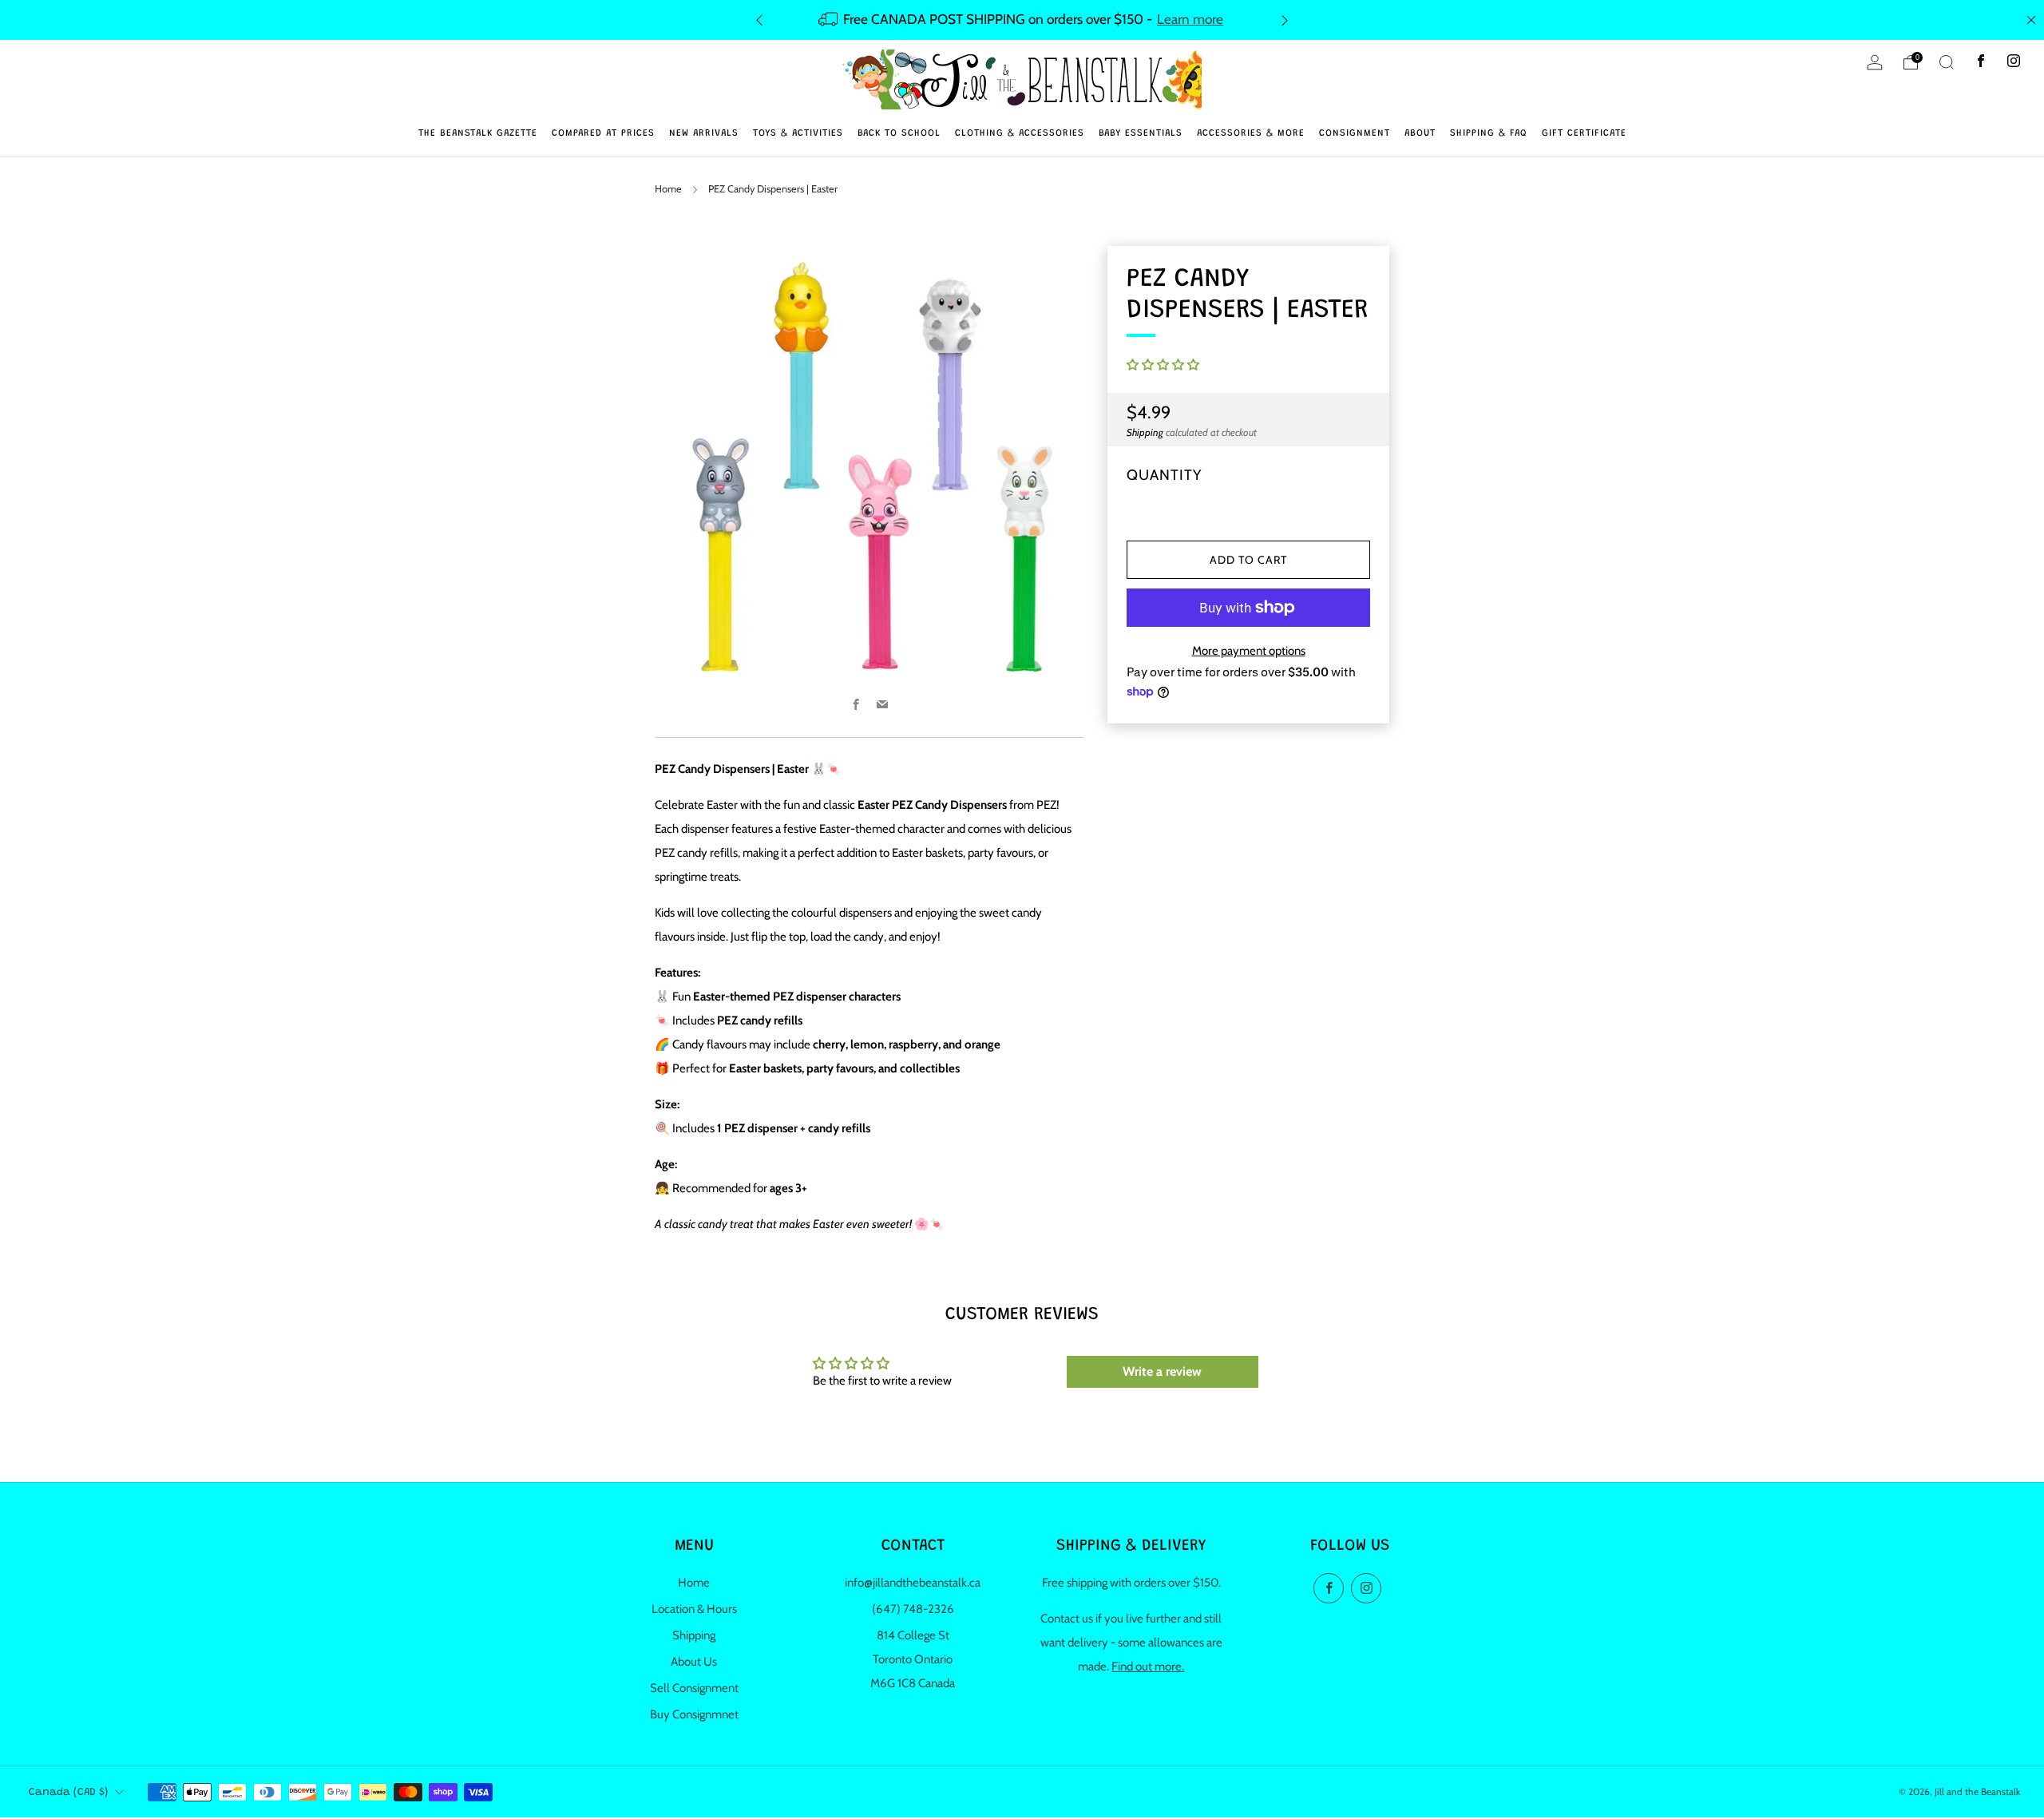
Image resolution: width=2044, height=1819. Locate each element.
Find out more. (1148, 1666)
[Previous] (759, 20)
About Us (694, 1662)
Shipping (1145, 432)
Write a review (1162, 1371)
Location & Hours (694, 1609)
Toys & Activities (798, 133)
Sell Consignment (694, 1688)
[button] (1163, 365)
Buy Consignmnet (694, 1714)
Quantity (1164, 475)
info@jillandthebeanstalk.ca (913, 1583)
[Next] (1285, 20)
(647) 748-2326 (913, 1609)
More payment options (1249, 651)
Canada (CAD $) (68, 1793)
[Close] (2031, 20)
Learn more (1190, 19)
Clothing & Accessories (1020, 133)
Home (668, 189)
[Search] (1947, 62)
